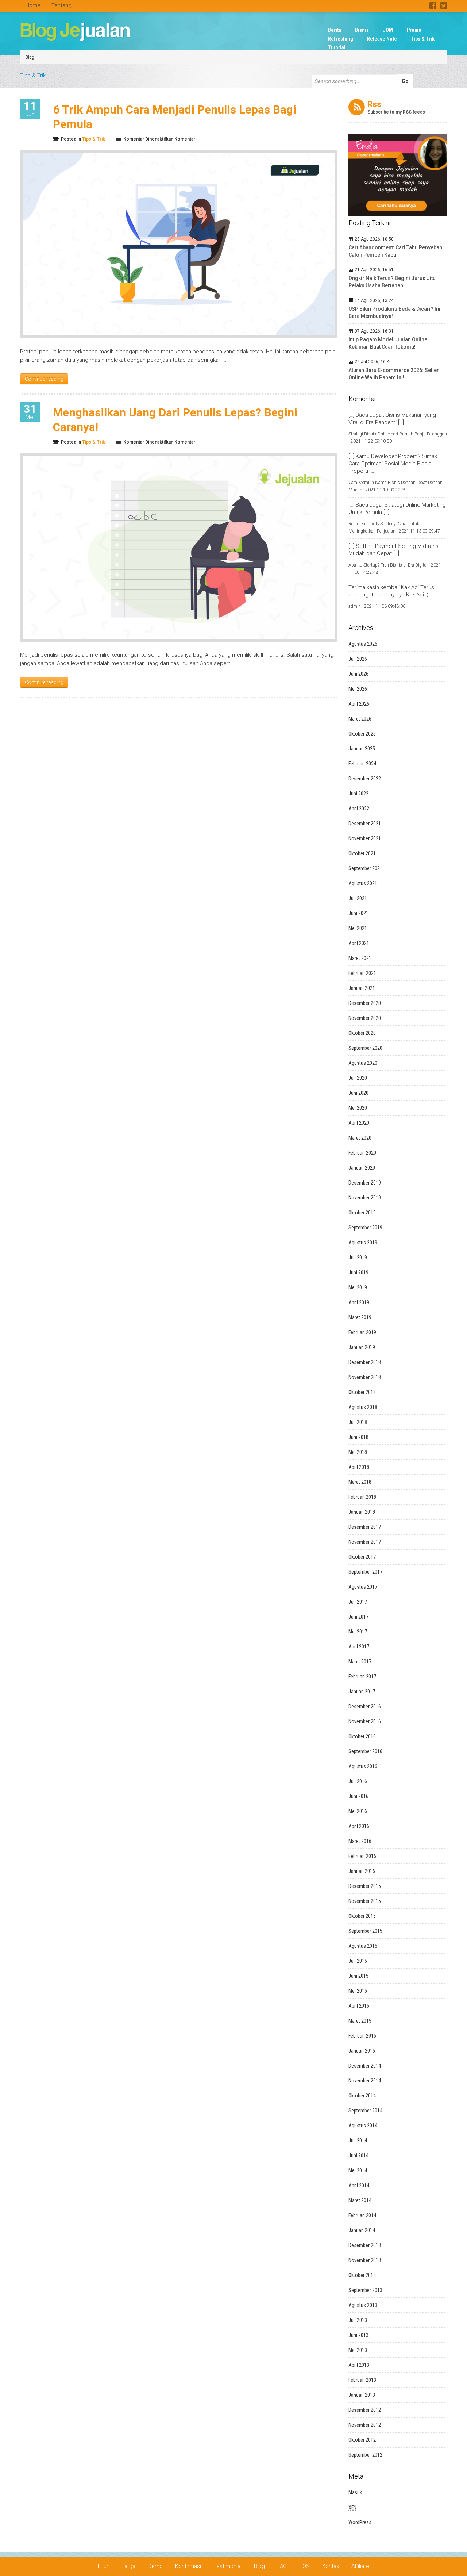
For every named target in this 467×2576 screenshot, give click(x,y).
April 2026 (359, 704)
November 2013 (365, 2260)
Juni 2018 (358, 1437)
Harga (128, 2566)
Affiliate (360, 2566)
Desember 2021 (365, 824)
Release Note (382, 39)
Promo (414, 30)
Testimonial (227, 2566)
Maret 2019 (360, 1317)
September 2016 (365, 1751)
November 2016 (365, 1721)
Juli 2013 (358, 2320)
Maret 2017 (360, 1662)
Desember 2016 (365, 1707)
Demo (155, 2566)
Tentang (61, 5)
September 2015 (365, 1931)
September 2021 (365, 868)
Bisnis (362, 30)
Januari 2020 (362, 1168)
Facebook (433, 5)
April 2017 (359, 1647)
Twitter (443, 5)
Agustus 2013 (363, 2305)
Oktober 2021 (362, 853)
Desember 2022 (365, 779)
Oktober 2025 (362, 734)
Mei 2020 (358, 1108)
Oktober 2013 (362, 2275)
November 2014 (365, 2081)
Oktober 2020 (362, 1033)
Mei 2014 (358, 2170)
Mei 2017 (358, 1632)
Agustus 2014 (363, 2126)
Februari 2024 (362, 764)
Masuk (355, 2492)
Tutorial (337, 47)
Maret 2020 (360, 1138)
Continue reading (44, 379)
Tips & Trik (423, 39)
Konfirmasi (188, 2566)
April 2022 (359, 809)
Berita (335, 30)
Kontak (331, 2566)
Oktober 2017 (362, 1557)
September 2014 (365, 2111)
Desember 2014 (365, 2066)
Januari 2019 (362, 1347)
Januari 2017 (362, 1692)
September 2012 (365, 2455)
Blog (30, 57)
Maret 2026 (360, 719)
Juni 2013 (358, 2335)
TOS (304, 2566)
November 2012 (365, 2425)
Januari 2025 (362, 749)
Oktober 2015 (362, 1916)
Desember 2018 (365, 1362)
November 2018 (365, 1377)
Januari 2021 (362, 988)
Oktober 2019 (362, 1213)
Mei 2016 (358, 1811)
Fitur (103, 2566)
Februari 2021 (362, 973)
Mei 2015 (358, 1991)
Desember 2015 (365, 1886)
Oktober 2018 (362, 1392)
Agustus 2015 (363, 1946)
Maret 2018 (360, 1482)
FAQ (282, 2566)
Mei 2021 (358, 928)
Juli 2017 (358, 1602)
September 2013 (365, 2290)
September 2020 (365, 1048)
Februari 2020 (362, 1153)
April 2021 (359, 943)
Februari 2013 (362, 2380)
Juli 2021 (358, 898)
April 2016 (359, 1826)
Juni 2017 (358, 1617)
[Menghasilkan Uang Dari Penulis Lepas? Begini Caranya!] (179, 547)
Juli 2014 (358, 2141)
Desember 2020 (365, 1003)
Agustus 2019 (363, 1243)
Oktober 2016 (362, 1736)
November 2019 (365, 1198)
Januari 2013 (362, 2395)
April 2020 (359, 1123)
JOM (388, 30)
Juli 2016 (358, 1781)
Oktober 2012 (362, 2440)
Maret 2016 (360, 1841)
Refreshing (341, 39)
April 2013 (359, 2365)
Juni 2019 (358, 1272)
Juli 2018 (358, 1422)
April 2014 (359, 2185)
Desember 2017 (365, 1527)
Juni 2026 (358, 674)
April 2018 (359, 1467)
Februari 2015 (362, 2036)
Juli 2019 (358, 1258)
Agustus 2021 (363, 883)
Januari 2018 (362, 1512)
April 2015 (359, 2006)
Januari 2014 (362, 2230)
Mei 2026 (358, 689)
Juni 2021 (358, 913)
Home (33, 5)
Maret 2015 (360, 2021)
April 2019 (359, 1302)
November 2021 (365, 838)
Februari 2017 (362, 1677)
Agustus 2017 (363, 1587)
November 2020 (365, 1018)
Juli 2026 (358, 659)
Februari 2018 (362, 1497)
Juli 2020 (358, 1078)
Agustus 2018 (363, 1407)
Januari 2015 (362, 2051)
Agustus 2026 (363, 644)
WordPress (360, 2522)
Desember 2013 (365, 2245)
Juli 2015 (358, 1961)
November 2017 (365, 1542)
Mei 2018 (358, 1452)
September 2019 (365, 1228)
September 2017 (365, 1572)
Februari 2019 (362, 1332)
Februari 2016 (362, 1856)
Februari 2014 (362, 2215)
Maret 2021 (360, 958)
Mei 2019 (358, 1287)
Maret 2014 (360, 2200)
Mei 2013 (358, 2350)
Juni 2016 (358, 1796)
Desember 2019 (365, 1183)
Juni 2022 (358, 794)
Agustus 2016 (363, 1766)
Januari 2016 (362, 1871)
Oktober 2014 (362, 2096)
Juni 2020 (358, 1093)
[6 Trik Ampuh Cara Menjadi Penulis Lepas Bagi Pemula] (179, 244)
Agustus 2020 (363, 1063)
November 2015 (365, 1901)
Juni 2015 (358, 1976)
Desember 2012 (365, 2410)
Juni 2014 (358, 2155)
